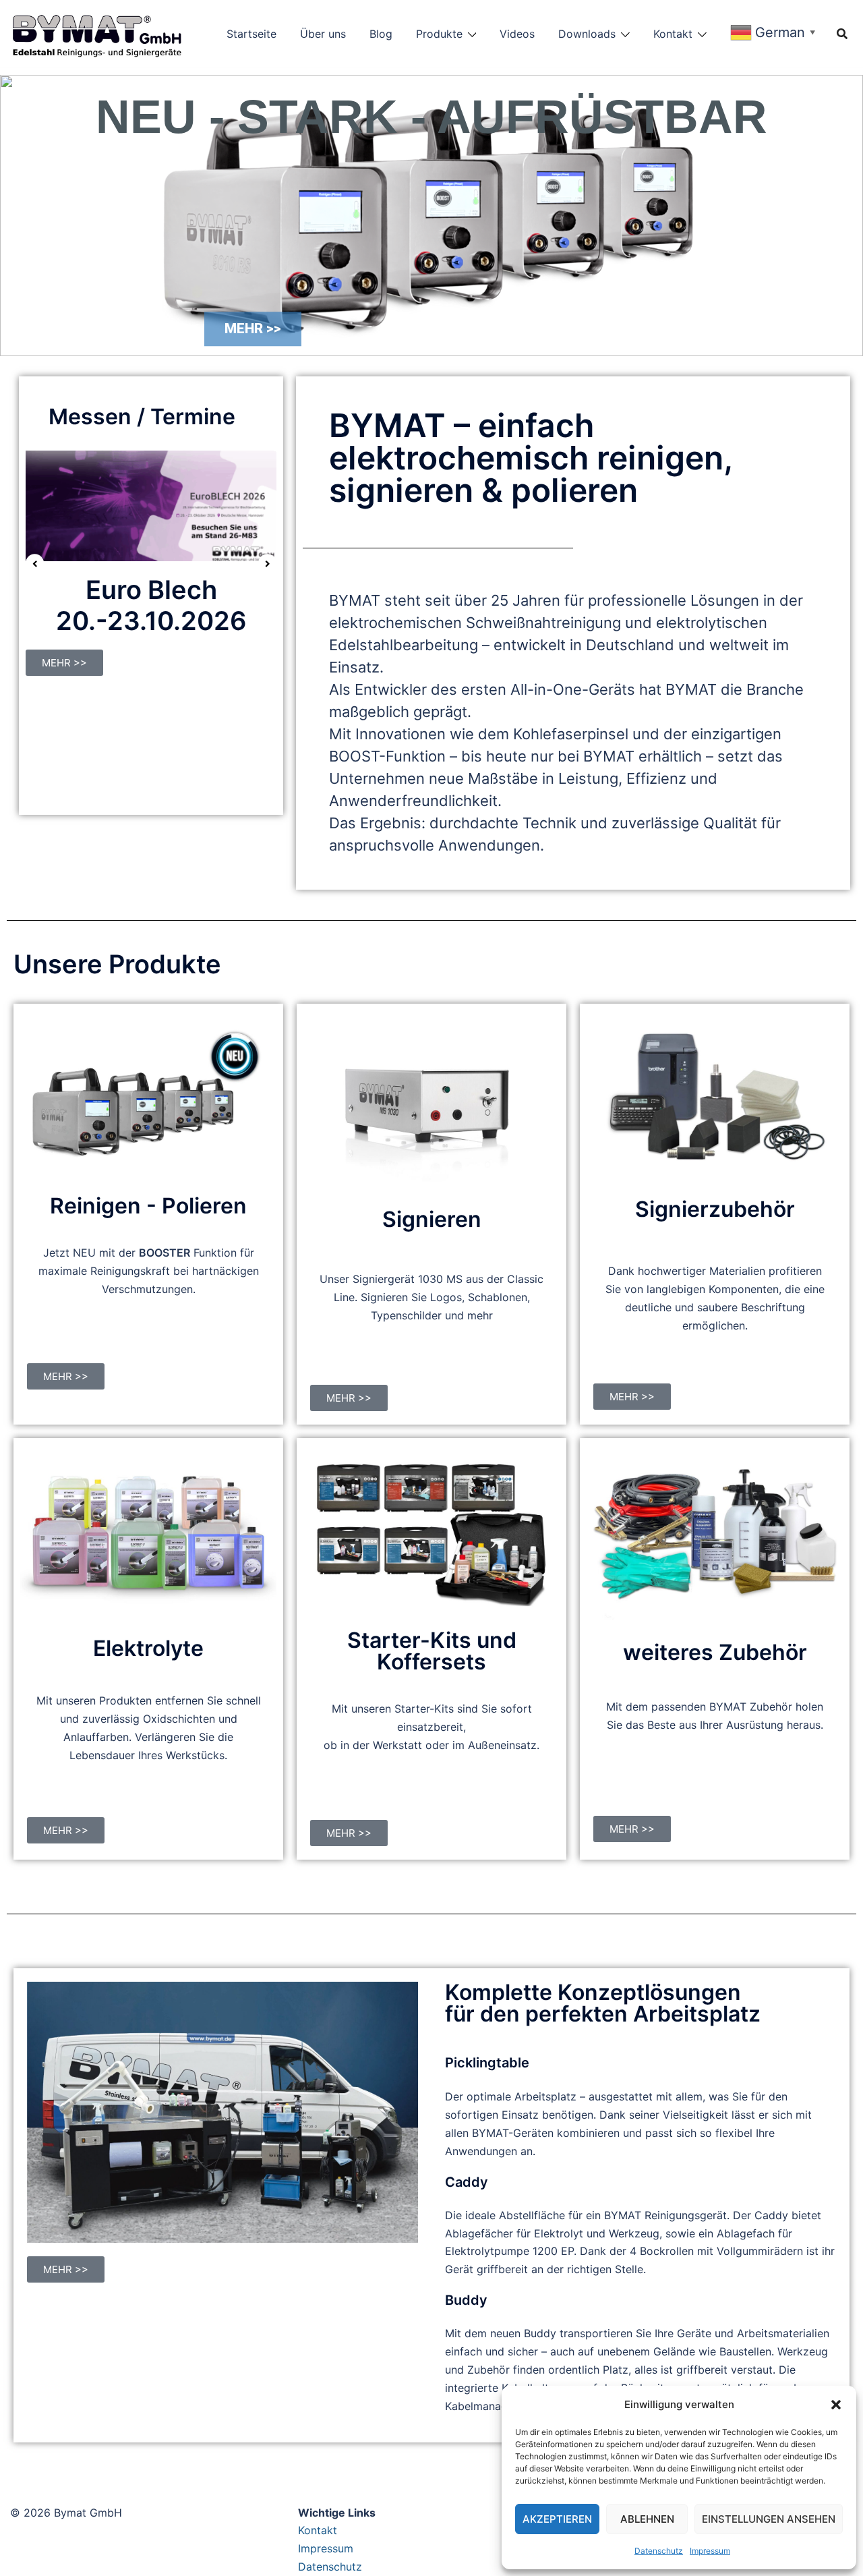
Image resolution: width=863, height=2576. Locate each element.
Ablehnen (647, 2519)
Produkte (439, 34)
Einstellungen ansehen (769, 2519)
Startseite (251, 34)
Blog (381, 34)
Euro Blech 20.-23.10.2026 (151, 605)
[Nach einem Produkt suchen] (842, 34)
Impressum (710, 2551)
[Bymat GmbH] (111, 32)
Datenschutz (659, 2551)
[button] (836, 2405)
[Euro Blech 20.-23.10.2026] (151, 505)
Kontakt (673, 34)
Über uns (323, 34)
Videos (517, 34)
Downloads (587, 34)
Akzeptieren (557, 2519)
